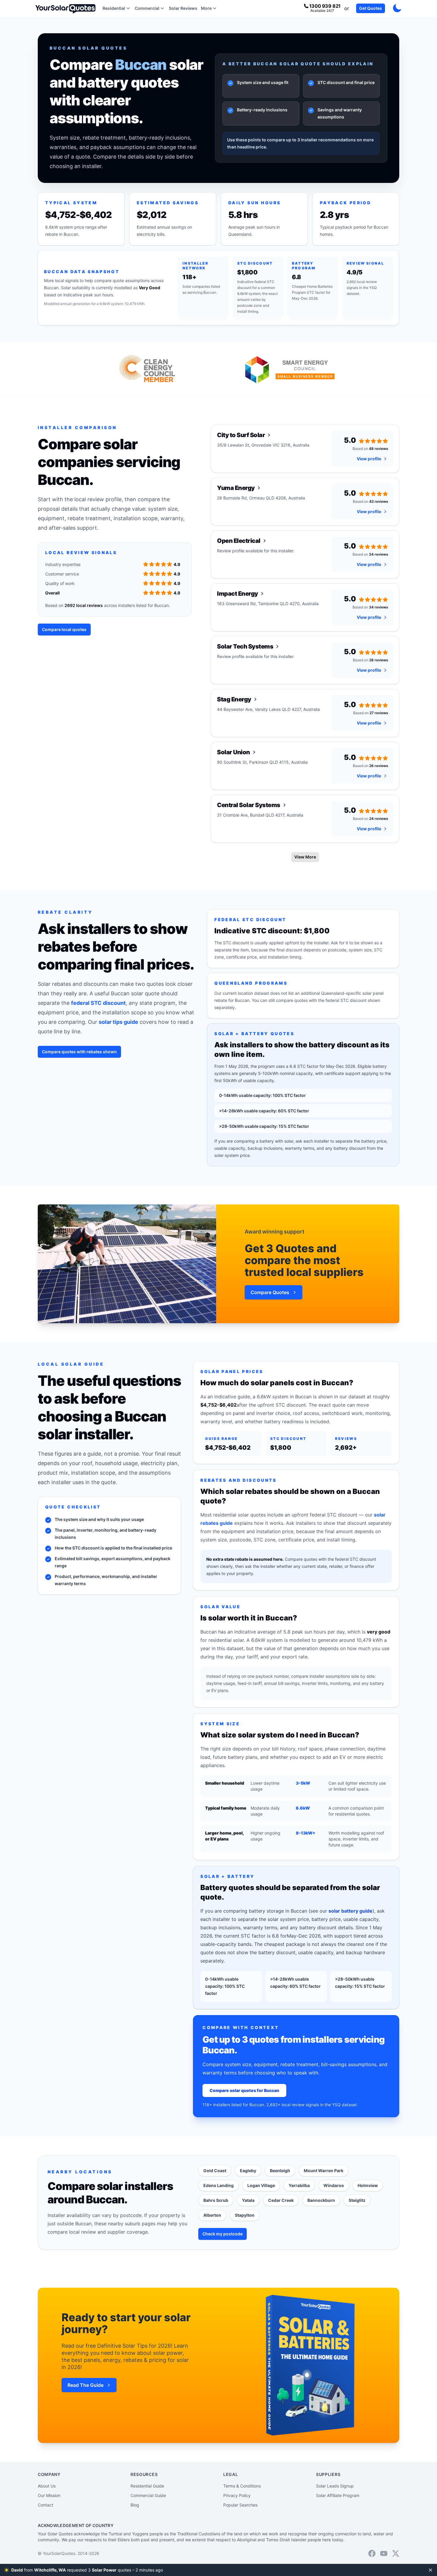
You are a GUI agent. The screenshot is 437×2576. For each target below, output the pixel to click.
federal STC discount (98, 1003)
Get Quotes (371, 8)
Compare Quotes (270, 1292)
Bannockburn (321, 2200)
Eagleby (248, 2171)
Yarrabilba (299, 2185)
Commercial (147, 8)
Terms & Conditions (242, 2486)
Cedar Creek (281, 2200)
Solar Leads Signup (335, 2486)
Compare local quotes (64, 629)
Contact (45, 2505)
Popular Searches (240, 2505)
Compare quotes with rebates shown (79, 1052)
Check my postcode (223, 2234)
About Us (47, 2486)
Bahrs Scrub (216, 2200)
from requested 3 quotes (88, 2570)
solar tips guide (118, 1022)
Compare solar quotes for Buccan (244, 2090)
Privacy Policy (237, 2495)
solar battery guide (350, 1911)
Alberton (212, 2215)
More (206, 8)
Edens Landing (218, 2185)
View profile (369, 459)
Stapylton (245, 2215)
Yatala (248, 2200)
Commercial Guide (148, 2495)
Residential (114, 8)
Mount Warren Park (324, 2171)
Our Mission (49, 2495)
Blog (135, 2505)
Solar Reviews (183, 8)
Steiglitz (357, 2200)
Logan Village (261, 2185)
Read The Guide (85, 2385)
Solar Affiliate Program (338, 2495)
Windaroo (334, 2185)
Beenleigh (280, 2171)
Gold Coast (215, 2171)
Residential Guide (147, 2486)
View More (305, 857)
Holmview (368, 2185)
